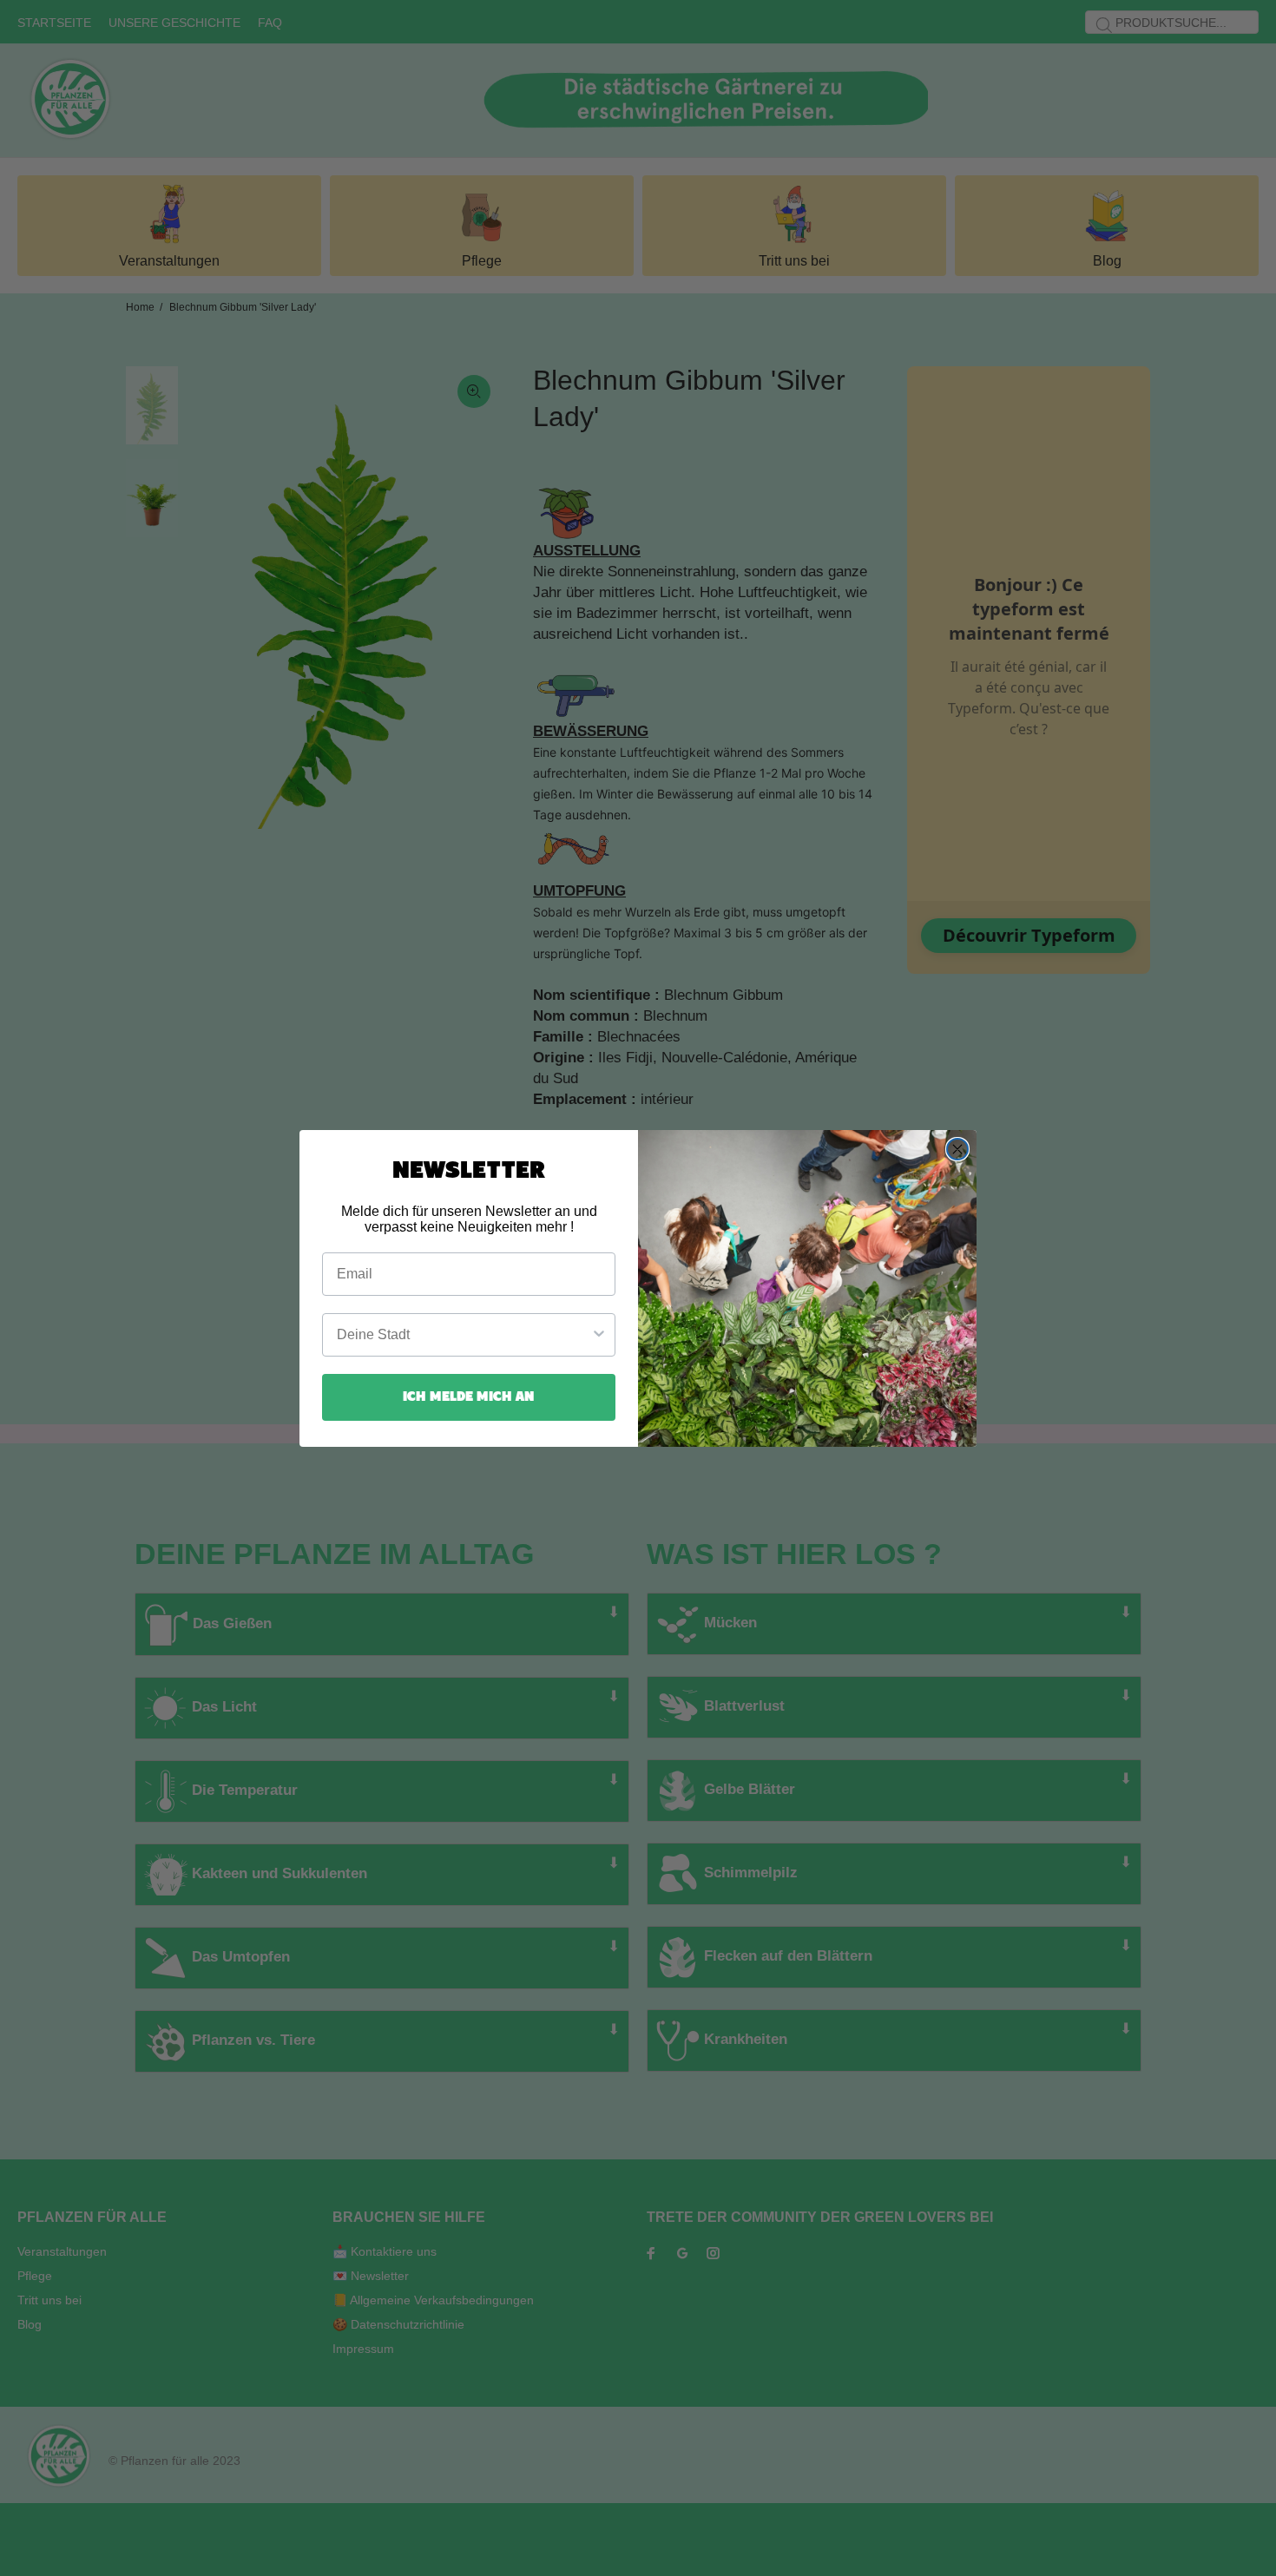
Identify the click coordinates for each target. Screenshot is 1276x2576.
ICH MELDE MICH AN (469, 1397)
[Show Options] (599, 1335)
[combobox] (464, 1335)
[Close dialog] (957, 1149)
